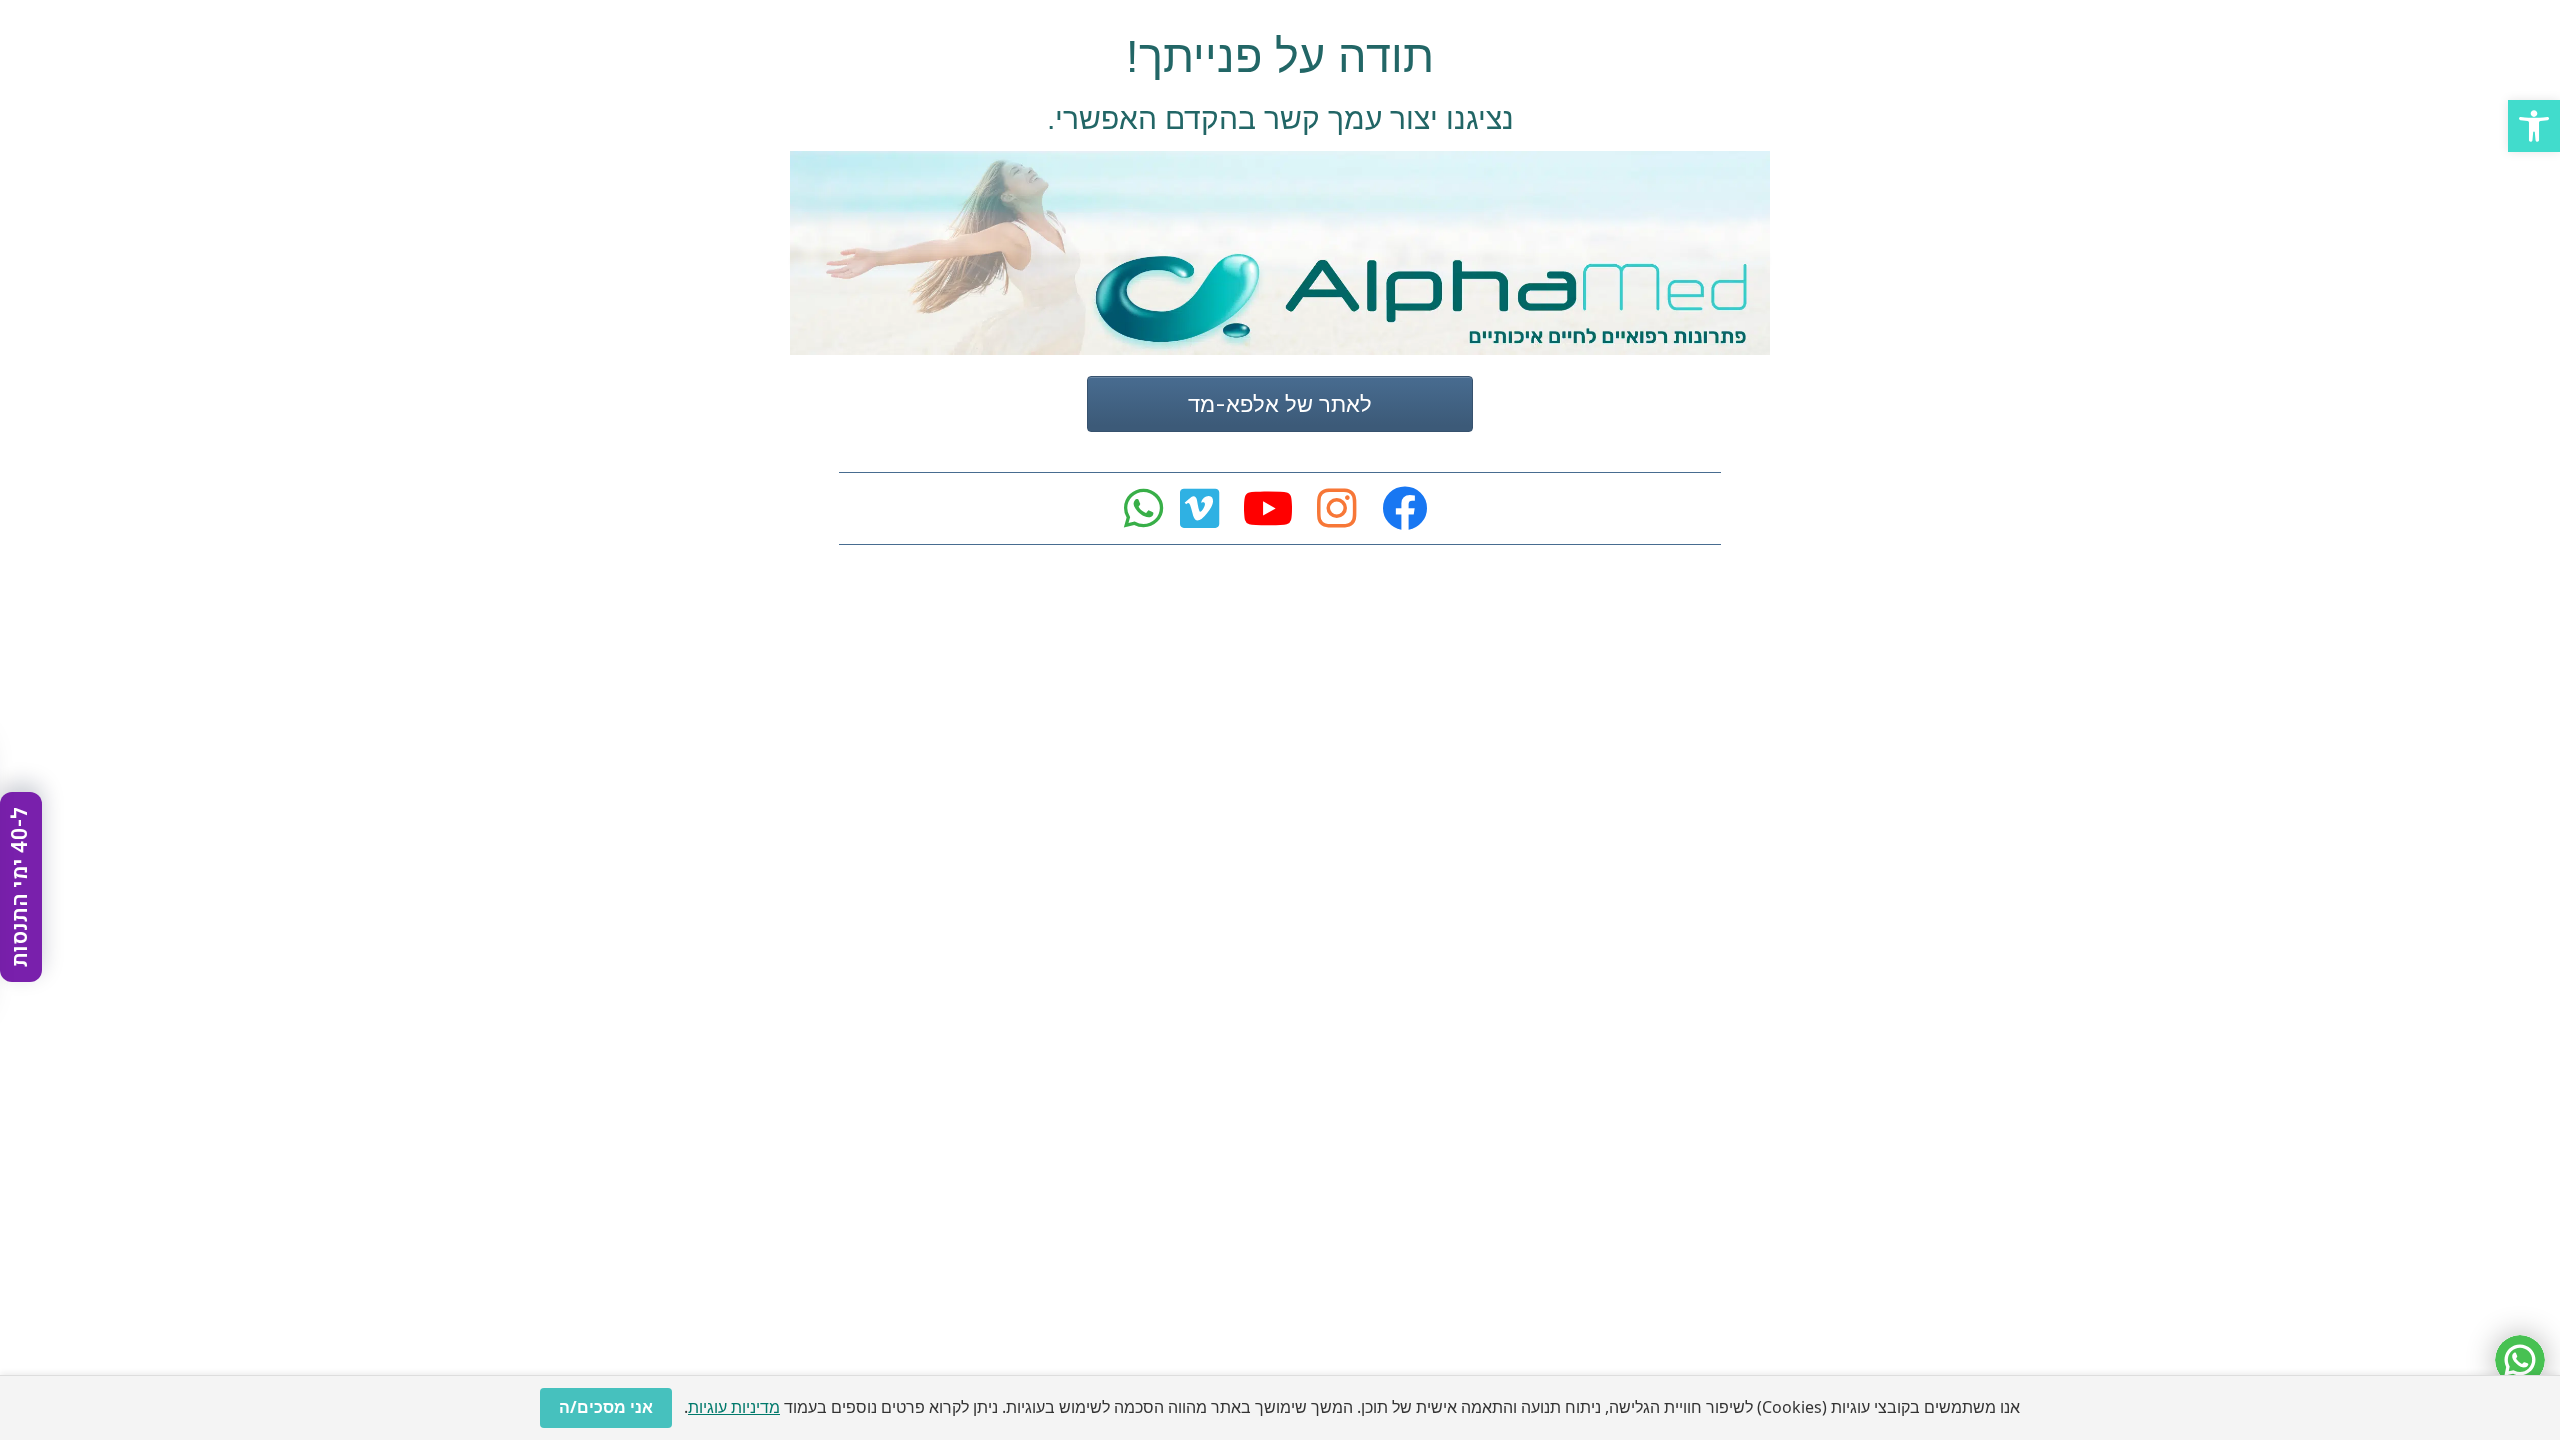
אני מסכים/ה (606, 1407)
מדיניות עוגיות (734, 1407)
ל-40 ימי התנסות (20, 887)
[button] (2534, 126)
